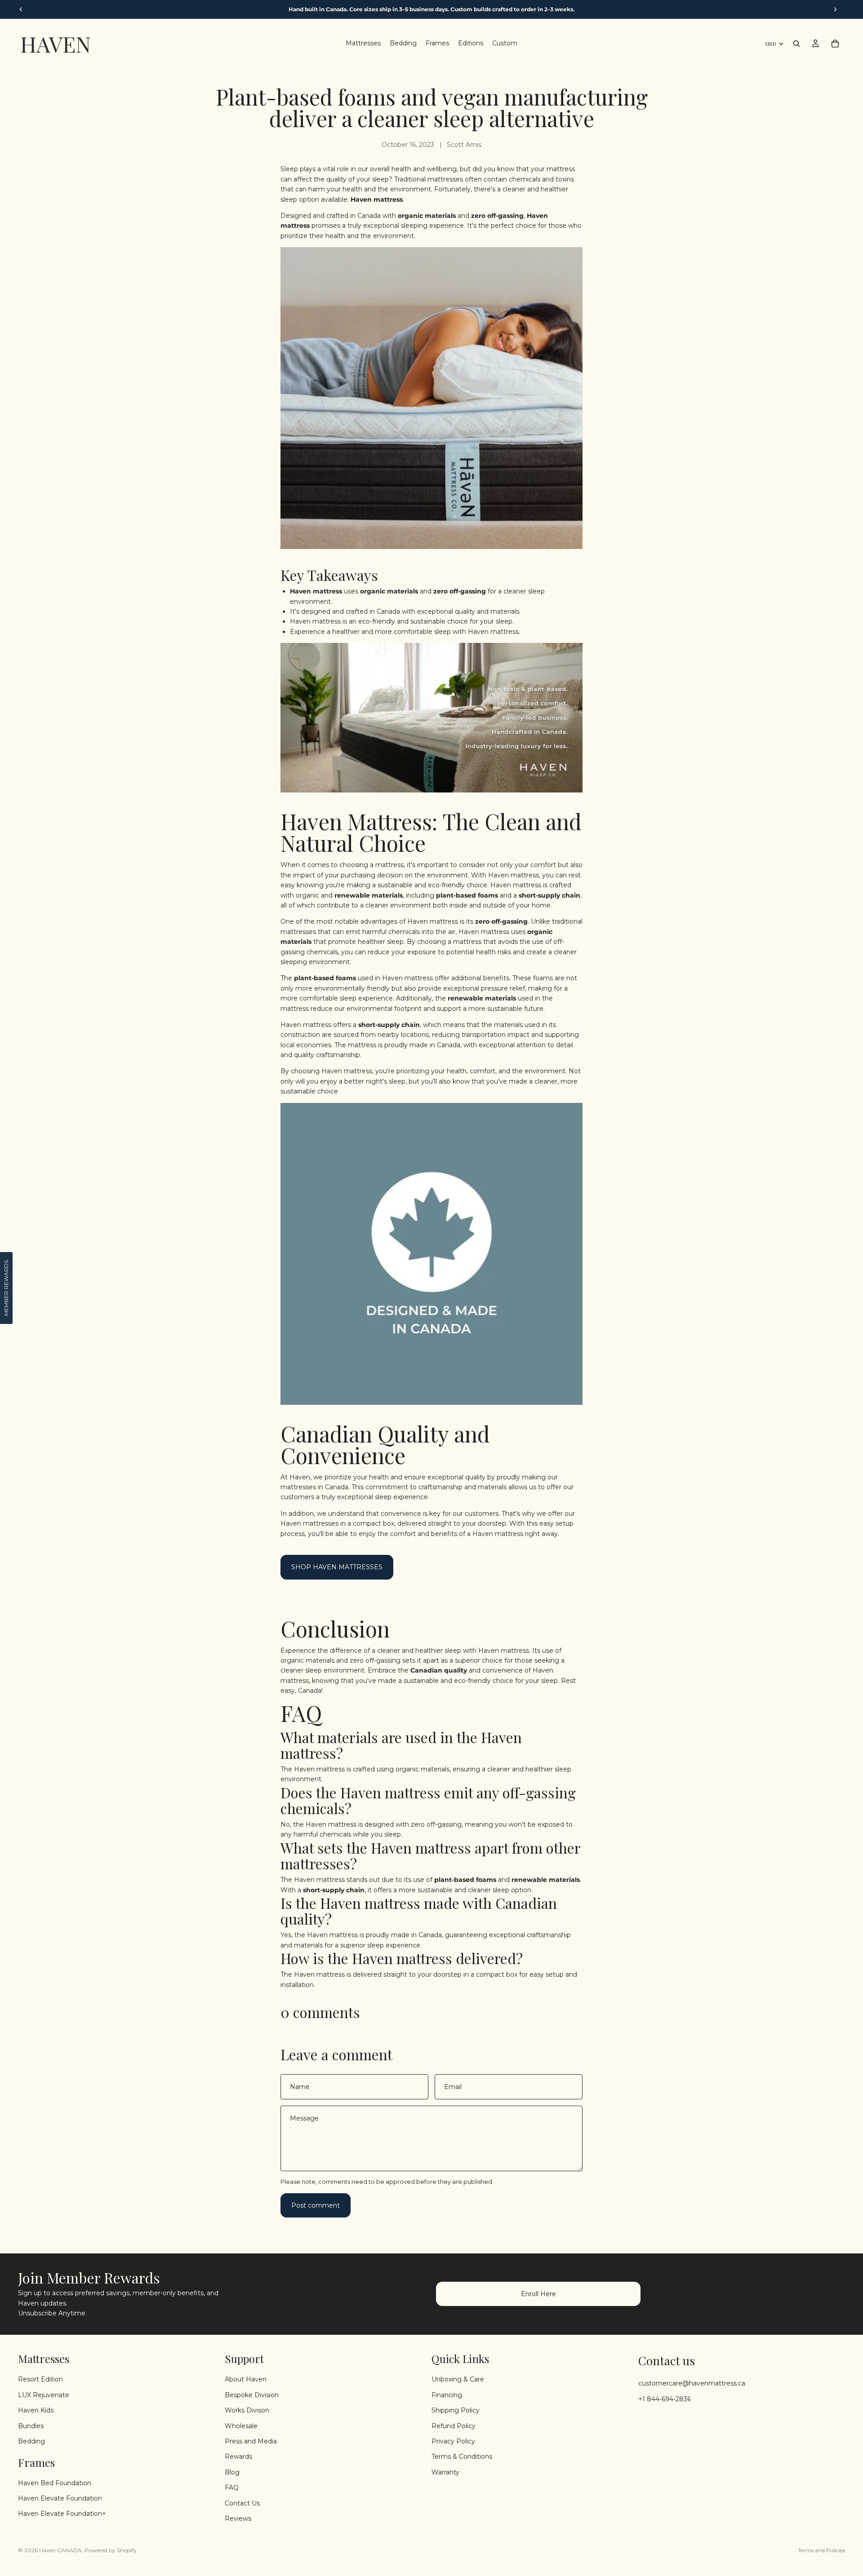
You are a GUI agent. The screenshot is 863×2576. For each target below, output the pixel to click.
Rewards (238, 2456)
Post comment (316, 2205)
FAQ (232, 2487)
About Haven (246, 2379)
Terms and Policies (821, 2550)
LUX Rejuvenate (44, 2395)
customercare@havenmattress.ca (692, 2383)
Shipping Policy (456, 2410)
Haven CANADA (60, 2550)
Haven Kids (36, 2410)
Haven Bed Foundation (55, 2483)
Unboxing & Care (458, 2379)
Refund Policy (454, 2426)
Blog (232, 2472)
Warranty (445, 2472)
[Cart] (835, 44)
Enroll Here (538, 2294)
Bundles (31, 2426)
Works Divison (247, 2410)
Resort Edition (40, 2379)
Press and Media (251, 2441)
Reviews (238, 2518)
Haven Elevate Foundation (60, 2498)
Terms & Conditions (462, 2456)
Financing (447, 2395)
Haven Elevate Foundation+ (62, 2514)
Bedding (31, 2441)
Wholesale (241, 2426)
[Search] (796, 44)
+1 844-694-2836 (665, 2399)
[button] (6, 1288)
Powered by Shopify (111, 2550)
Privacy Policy (453, 2441)
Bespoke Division (252, 2395)
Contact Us (242, 2503)
